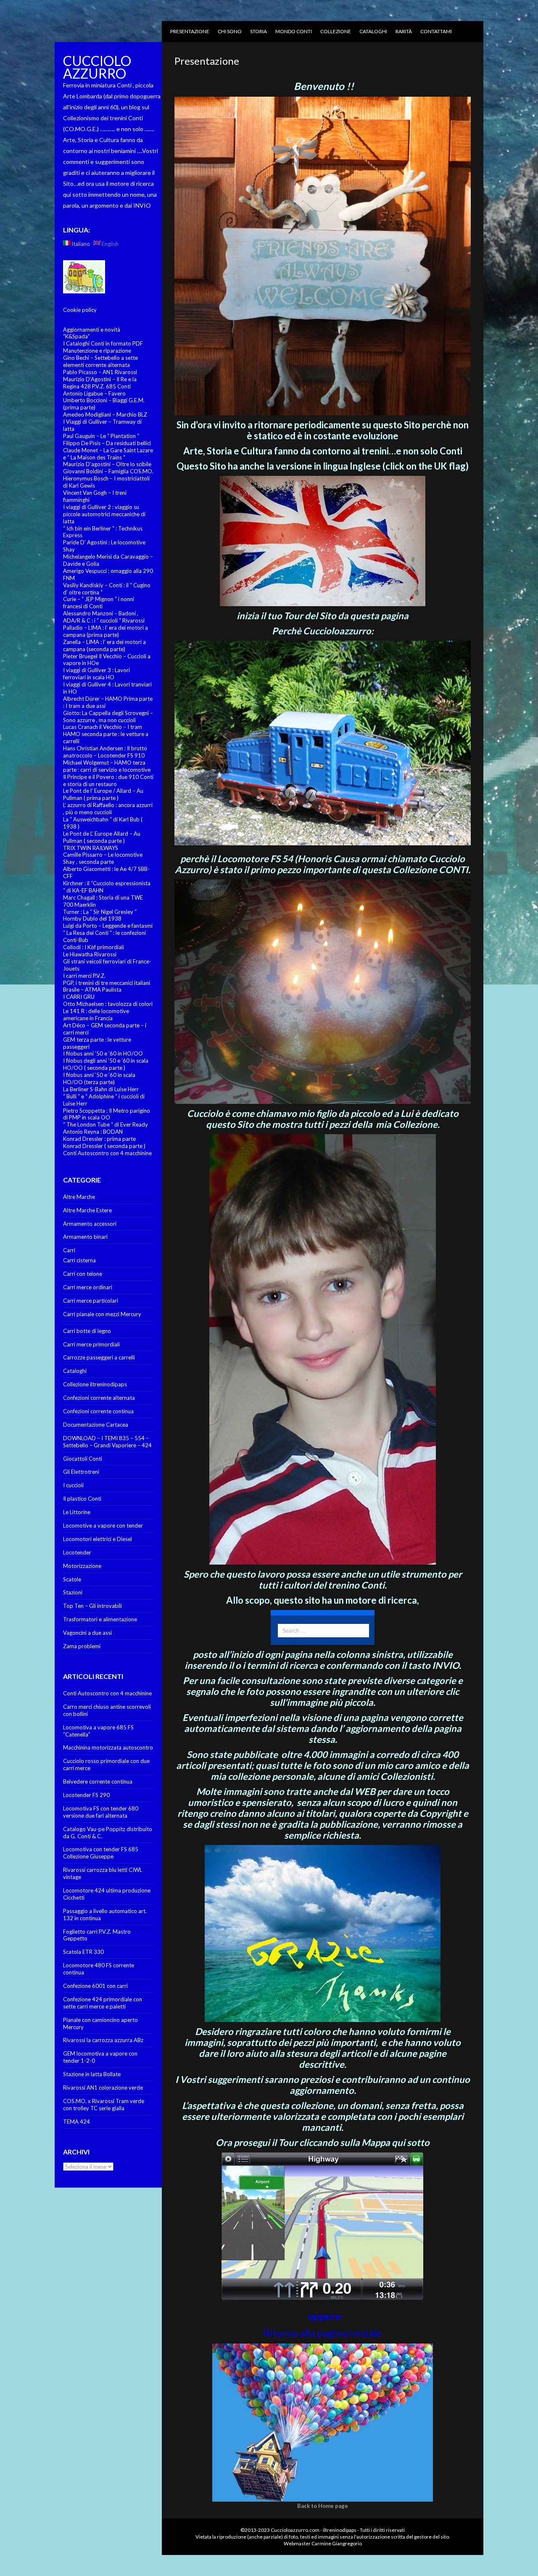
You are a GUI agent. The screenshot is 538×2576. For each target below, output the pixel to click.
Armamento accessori (90, 1224)
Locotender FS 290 (86, 1795)
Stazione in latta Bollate (92, 2074)
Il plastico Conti (82, 1499)
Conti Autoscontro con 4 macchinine (107, 1153)
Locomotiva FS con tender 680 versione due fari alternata (101, 1812)
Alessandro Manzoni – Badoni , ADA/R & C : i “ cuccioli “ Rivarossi (104, 617)
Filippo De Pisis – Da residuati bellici (107, 443)
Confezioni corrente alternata (99, 1398)
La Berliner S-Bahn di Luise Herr (101, 1089)
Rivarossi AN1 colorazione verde (103, 2088)
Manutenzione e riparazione (97, 351)
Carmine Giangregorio (337, 2543)
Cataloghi (373, 31)
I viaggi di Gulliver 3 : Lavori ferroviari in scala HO (96, 674)
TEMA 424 (76, 2122)
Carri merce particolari (91, 1301)
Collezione (336, 31)
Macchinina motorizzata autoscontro (108, 1747)
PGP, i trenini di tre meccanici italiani (107, 983)
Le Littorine (77, 1512)
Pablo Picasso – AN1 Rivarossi (100, 372)
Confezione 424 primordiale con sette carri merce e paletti (103, 2003)
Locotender (77, 1552)
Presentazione (190, 31)
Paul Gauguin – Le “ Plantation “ (101, 436)
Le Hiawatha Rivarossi (90, 954)
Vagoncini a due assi (87, 1633)
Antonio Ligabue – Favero (94, 393)
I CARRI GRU (79, 997)
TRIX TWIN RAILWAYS (91, 848)
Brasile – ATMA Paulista (92, 990)
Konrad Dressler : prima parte (99, 1139)
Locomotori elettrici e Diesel (98, 1539)
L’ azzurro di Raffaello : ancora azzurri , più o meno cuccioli (108, 809)
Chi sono (230, 31)
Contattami (436, 31)
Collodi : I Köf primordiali (94, 947)
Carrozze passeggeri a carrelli (99, 1357)
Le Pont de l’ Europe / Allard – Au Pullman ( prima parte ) (103, 794)
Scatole (72, 1579)
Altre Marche (79, 1197)
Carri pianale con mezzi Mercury (102, 1314)
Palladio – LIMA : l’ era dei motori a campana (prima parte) (105, 631)
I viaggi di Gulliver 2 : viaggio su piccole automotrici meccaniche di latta (104, 514)
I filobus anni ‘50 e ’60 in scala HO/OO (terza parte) (99, 1078)
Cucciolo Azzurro (97, 67)
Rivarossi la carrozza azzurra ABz (103, 2040)
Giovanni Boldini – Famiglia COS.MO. (108, 471)
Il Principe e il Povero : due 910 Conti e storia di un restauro (108, 780)
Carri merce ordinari (88, 1287)
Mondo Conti (294, 31)
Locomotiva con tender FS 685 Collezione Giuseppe (101, 1853)
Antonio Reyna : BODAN (93, 1132)
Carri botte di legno (87, 1331)
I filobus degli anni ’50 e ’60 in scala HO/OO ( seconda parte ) (106, 1064)
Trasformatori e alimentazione (100, 1619)
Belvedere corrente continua (98, 1782)
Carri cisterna (79, 1260)
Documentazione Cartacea (96, 1425)
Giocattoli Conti (83, 1459)
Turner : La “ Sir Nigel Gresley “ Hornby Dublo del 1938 (100, 915)
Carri (69, 1250)
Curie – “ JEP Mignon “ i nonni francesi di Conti (99, 603)
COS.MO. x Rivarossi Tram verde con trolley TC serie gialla (104, 2105)
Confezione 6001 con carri (95, 1986)
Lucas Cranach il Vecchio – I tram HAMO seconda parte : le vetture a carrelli (106, 734)
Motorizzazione (82, 1566)
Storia (258, 31)
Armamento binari (85, 1237)
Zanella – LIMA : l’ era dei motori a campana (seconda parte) (104, 645)
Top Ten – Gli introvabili (92, 1606)
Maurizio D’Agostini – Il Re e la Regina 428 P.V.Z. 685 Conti (100, 383)
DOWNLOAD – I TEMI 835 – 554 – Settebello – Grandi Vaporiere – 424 (107, 1442)
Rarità (404, 31)
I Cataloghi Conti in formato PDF (103, 343)
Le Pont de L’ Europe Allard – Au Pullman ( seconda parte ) (102, 837)
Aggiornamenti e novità (92, 330)
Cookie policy (80, 310)
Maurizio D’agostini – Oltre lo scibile (107, 464)
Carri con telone (83, 1274)
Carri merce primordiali (91, 1344)
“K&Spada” (76, 336)
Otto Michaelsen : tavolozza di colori (108, 1004)
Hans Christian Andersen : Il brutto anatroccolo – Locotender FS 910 (105, 752)
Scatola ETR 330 (83, 1952)
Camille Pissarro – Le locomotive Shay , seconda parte (103, 858)
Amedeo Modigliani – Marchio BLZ (105, 414)
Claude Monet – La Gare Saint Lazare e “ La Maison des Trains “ (108, 454)
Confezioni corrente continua (98, 1411)
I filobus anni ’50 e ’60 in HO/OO (103, 1053)
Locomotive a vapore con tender (103, 1526)
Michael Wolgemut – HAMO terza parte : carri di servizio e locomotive (107, 766)
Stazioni (73, 1592)
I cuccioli (73, 1485)
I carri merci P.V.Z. (84, 976)
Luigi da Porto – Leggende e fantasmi (108, 926)
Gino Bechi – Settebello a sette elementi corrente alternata (100, 361)
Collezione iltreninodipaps (95, 1384)
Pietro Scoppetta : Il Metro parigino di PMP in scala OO (107, 1114)
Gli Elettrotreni (81, 1472)
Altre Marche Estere (87, 1210)
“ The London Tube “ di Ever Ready (105, 1124)
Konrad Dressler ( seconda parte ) (104, 1146)
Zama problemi (82, 1646)
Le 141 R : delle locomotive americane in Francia (96, 1015)
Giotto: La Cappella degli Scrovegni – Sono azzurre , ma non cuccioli (108, 717)
